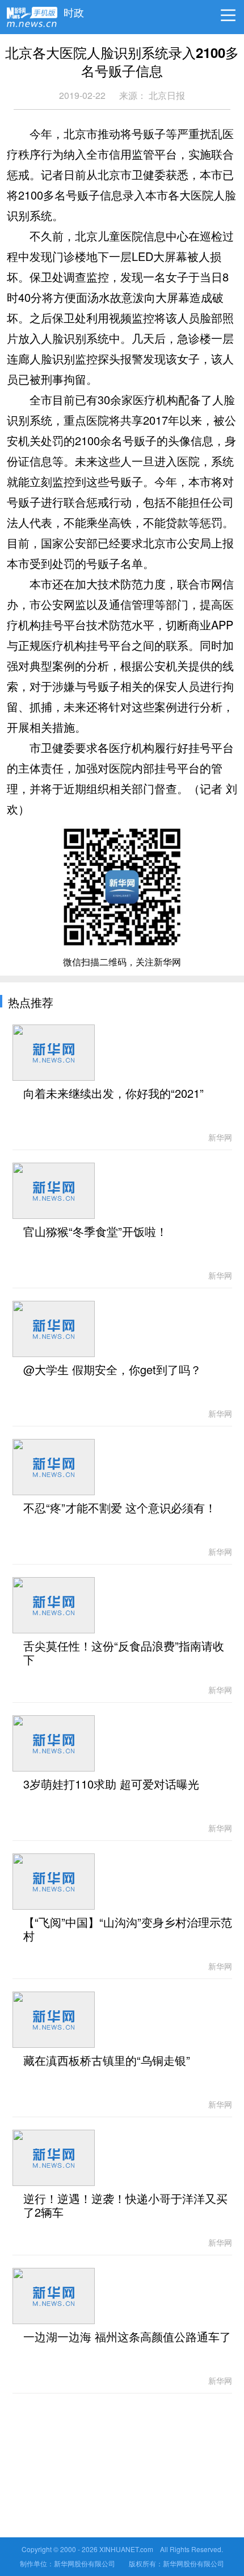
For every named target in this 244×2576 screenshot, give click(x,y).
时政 (74, 10)
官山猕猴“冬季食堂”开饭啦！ (95, 1232)
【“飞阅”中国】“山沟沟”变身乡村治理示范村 (128, 1930)
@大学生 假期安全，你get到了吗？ (112, 1370)
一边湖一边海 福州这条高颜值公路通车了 (127, 2337)
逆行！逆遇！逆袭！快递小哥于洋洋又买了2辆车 (125, 2206)
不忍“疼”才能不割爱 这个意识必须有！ (120, 1508)
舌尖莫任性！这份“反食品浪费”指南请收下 (124, 1653)
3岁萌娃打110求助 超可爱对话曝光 (111, 1785)
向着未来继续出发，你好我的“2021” (113, 1094)
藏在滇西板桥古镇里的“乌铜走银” (107, 2061)
